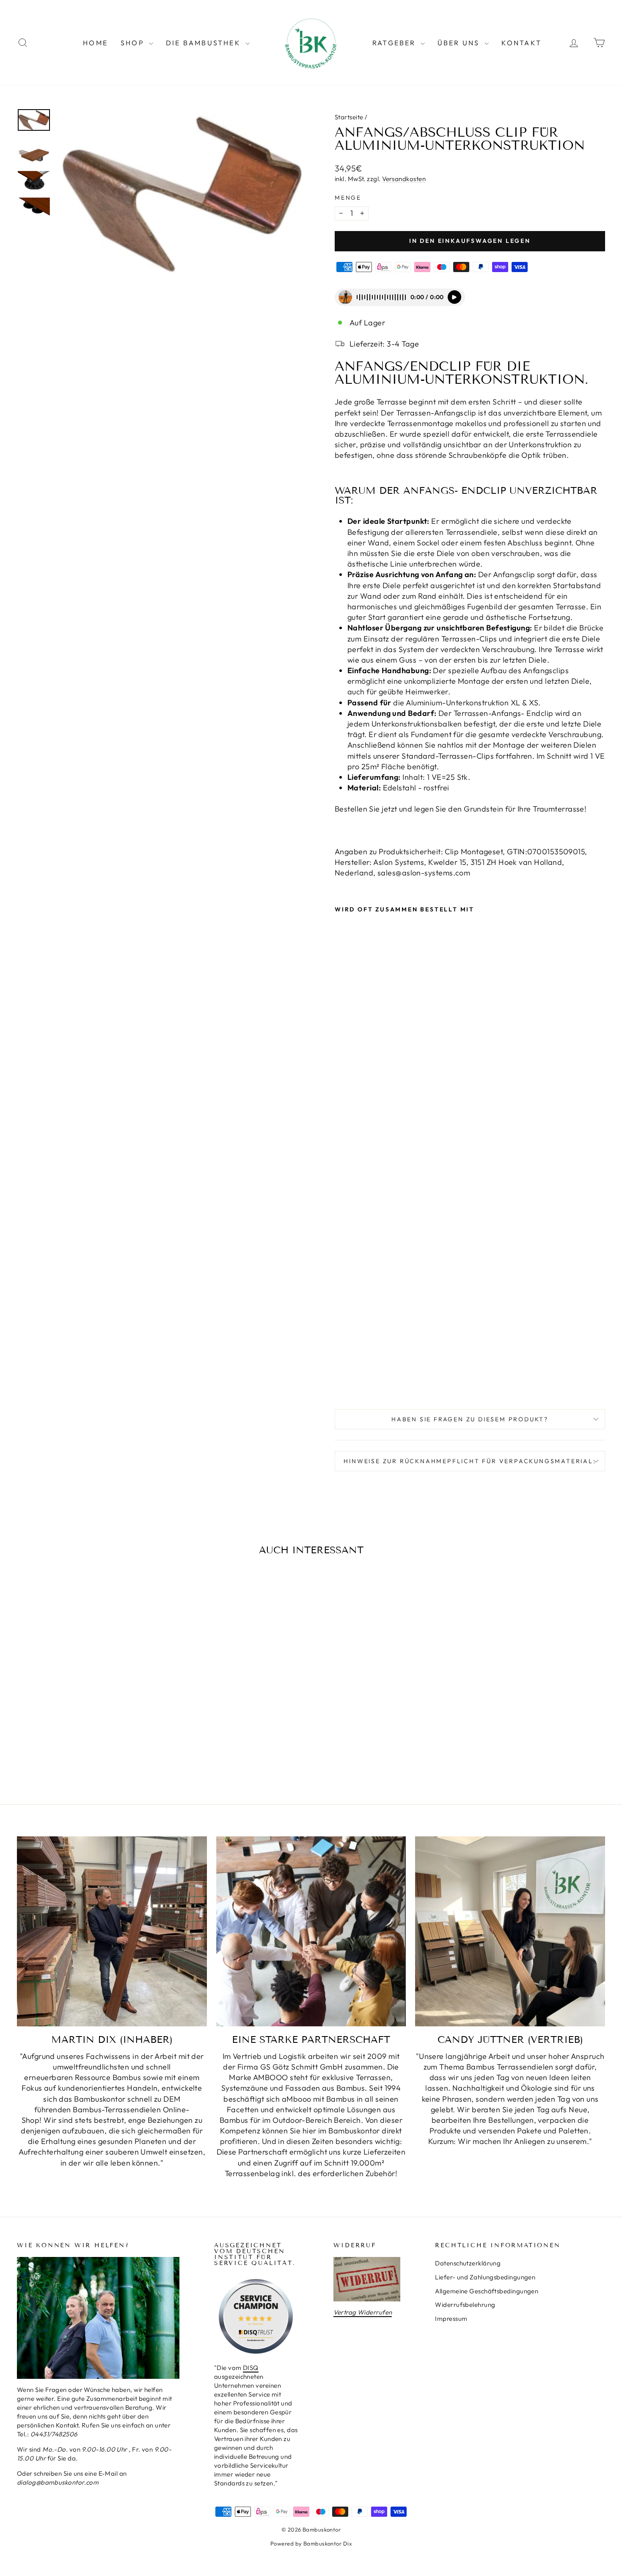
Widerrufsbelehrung (465, 2305)
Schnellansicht (87, 1707)
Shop (134, 43)
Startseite (349, 117)
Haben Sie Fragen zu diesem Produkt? (470, 1419)
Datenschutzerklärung (468, 2263)
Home (95, 43)
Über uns (460, 43)
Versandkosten (404, 179)
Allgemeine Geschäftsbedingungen (487, 2291)
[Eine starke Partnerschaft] (311, 1931)
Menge (348, 198)
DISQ (251, 2368)
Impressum (451, 2319)
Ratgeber (395, 43)
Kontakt (522, 43)
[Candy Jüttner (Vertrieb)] (510, 1931)
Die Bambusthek (205, 43)
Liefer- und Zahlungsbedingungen (485, 2277)
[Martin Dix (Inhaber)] (112, 1931)
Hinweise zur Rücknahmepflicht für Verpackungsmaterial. (470, 1461)
